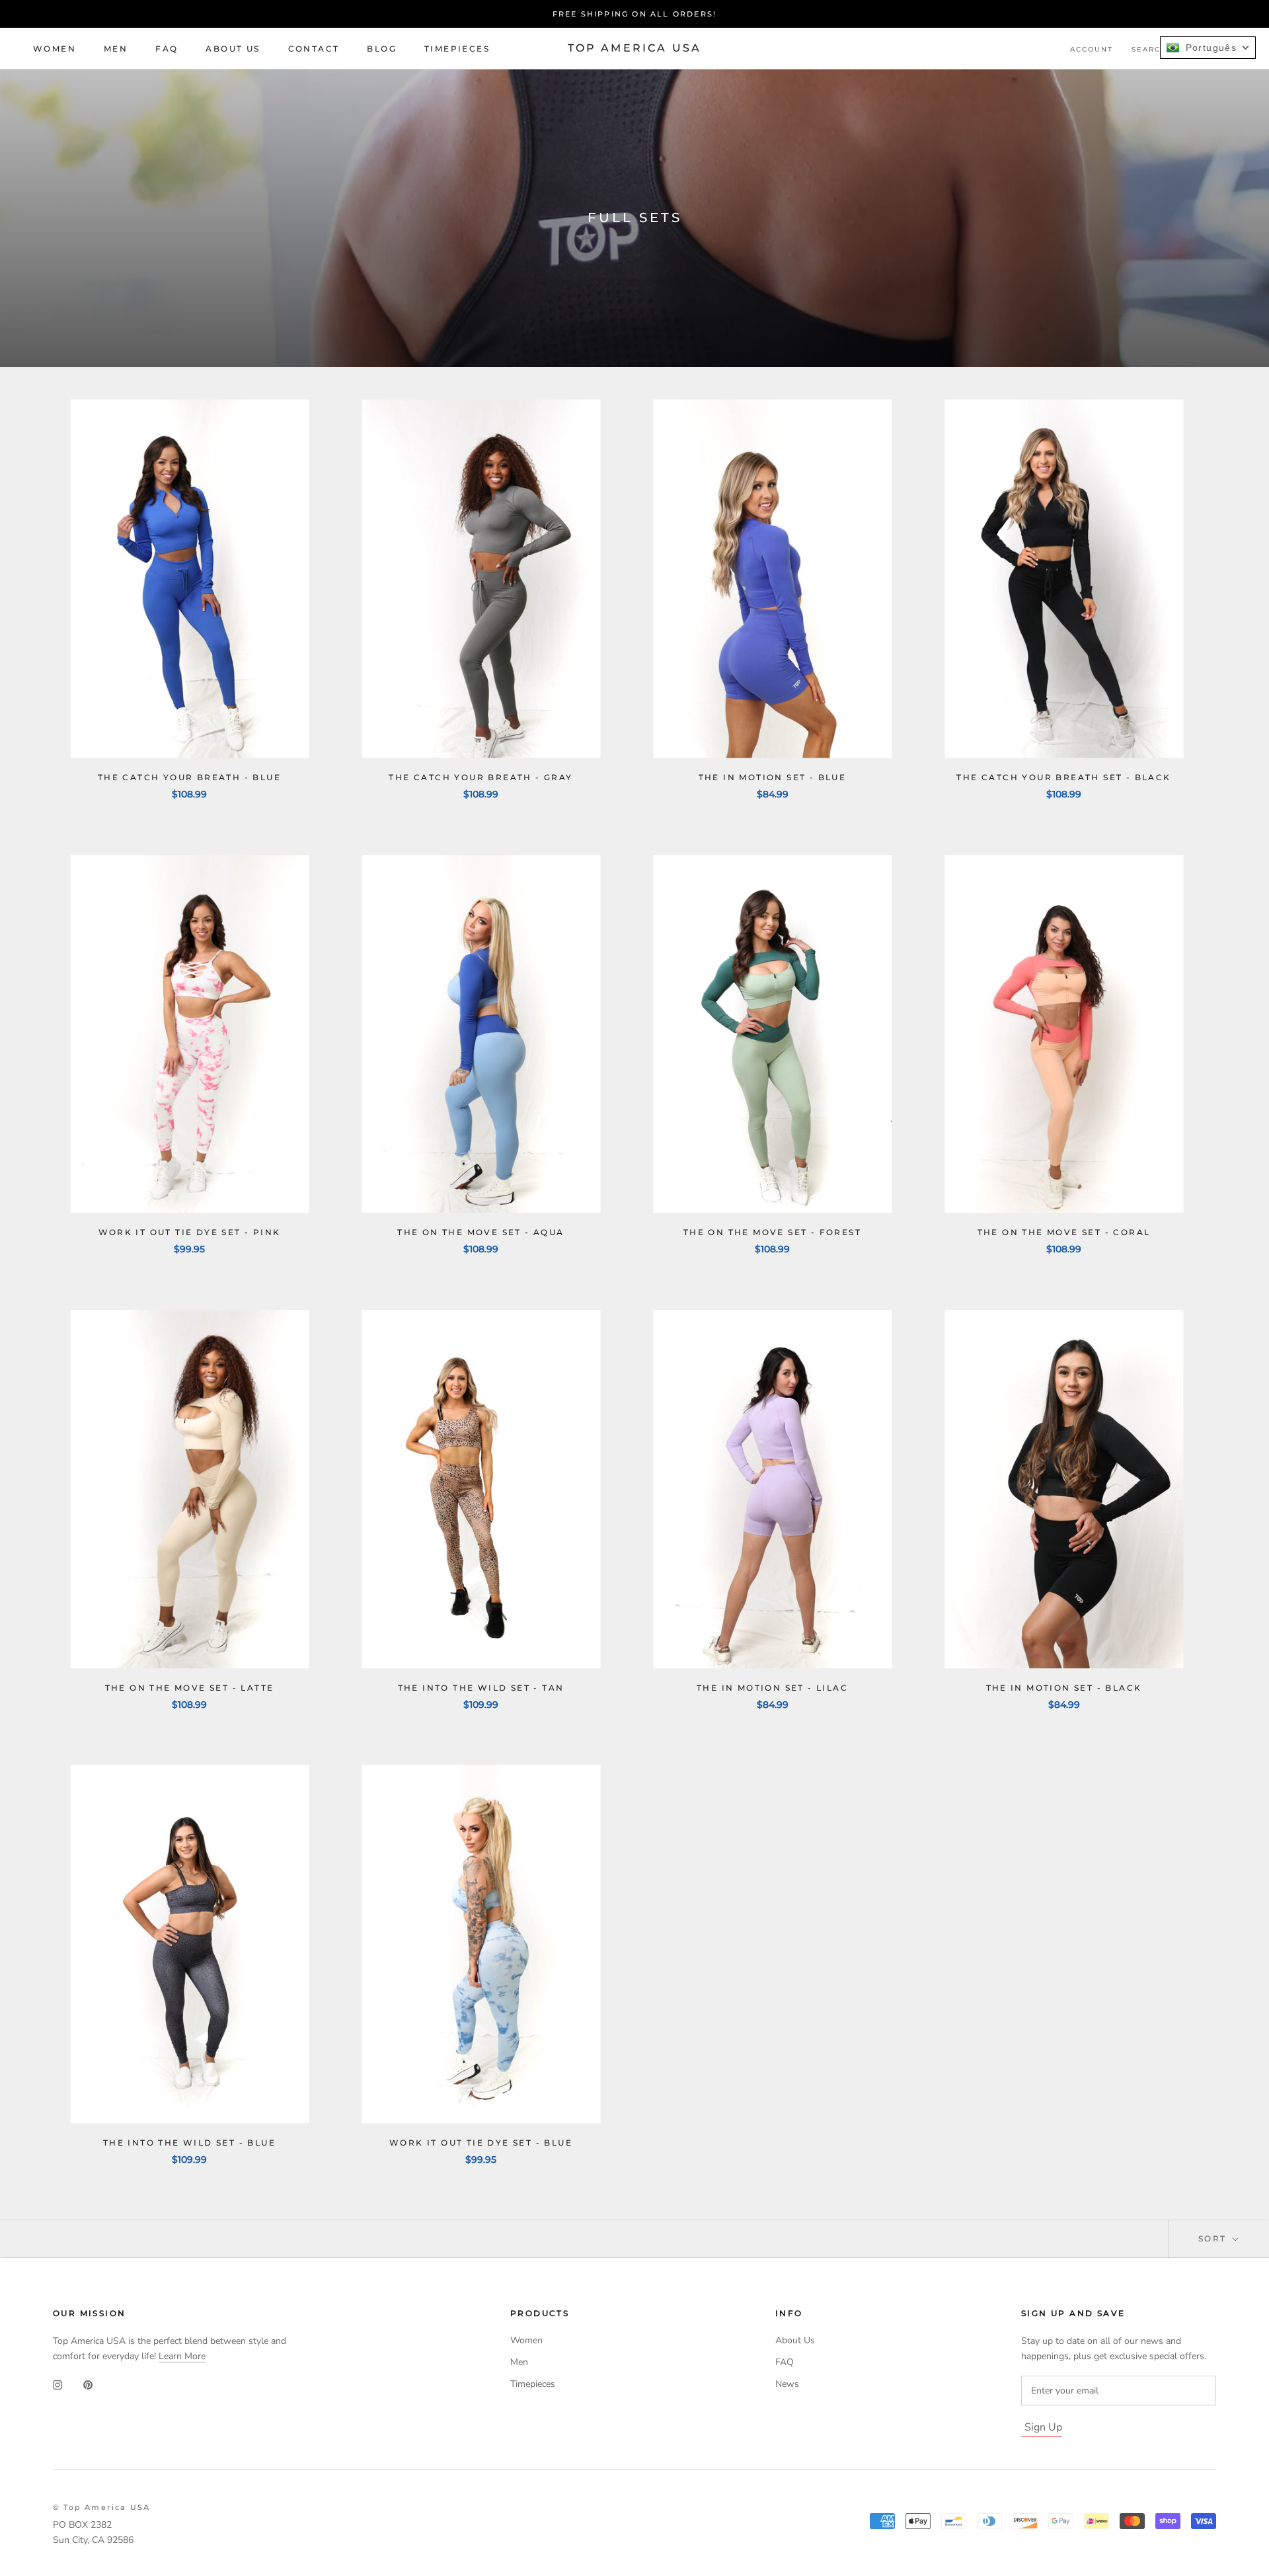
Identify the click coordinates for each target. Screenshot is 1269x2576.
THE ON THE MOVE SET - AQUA (481, 1232)
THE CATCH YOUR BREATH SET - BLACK (1063, 777)
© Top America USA (101, 2507)
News (787, 2384)
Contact (314, 49)
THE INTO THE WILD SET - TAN (481, 1688)
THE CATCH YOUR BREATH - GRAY (481, 777)
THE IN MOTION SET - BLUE (773, 777)
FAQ (167, 49)
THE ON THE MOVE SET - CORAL (1064, 1232)
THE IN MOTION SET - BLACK (1064, 1688)
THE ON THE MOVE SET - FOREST (772, 1232)
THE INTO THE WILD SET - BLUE (189, 2143)
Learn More (182, 2356)
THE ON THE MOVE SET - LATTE (190, 1688)
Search (1149, 49)
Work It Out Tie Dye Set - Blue (481, 2143)
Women (55, 49)
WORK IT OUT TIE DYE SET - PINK (190, 1232)
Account (1092, 49)
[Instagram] (58, 2385)
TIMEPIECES (457, 49)
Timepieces (533, 2384)
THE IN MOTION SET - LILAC (772, 1688)
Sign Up (1043, 2427)
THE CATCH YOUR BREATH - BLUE (189, 777)
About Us (233, 49)
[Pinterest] (88, 2385)
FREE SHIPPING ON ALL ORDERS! (635, 14)
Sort (1214, 2238)
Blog (382, 49)
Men (116, 49)
